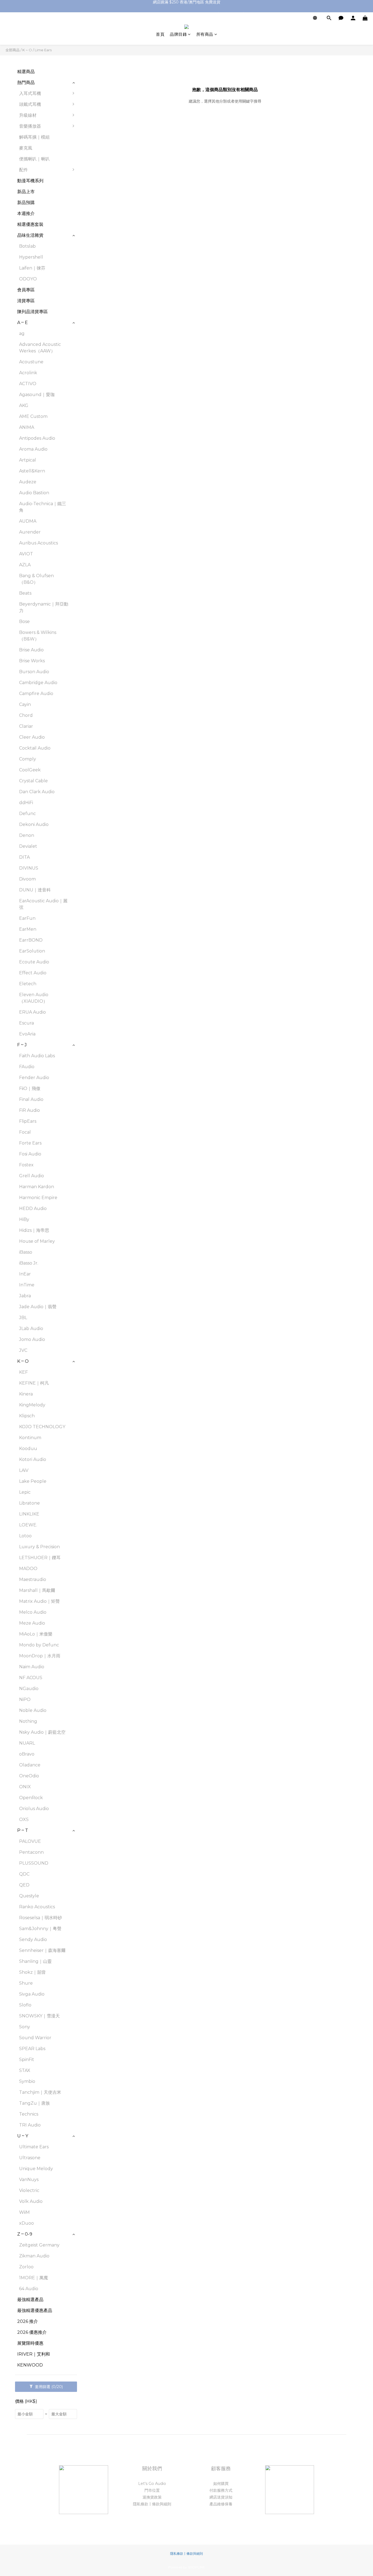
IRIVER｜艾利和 (34, 2354)
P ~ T (23, 1830)
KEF (23, 1372)
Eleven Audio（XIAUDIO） (34, 998)
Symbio (27, 2081)
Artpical (28, 460)
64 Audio (29, 2289)
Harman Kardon (37, 1187)
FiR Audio (29, 1110)
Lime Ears (43, 50)
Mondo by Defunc (39, 1645)
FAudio (27, 1067)
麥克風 (26, 148)
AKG (24, 405)
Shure (26, 1983)
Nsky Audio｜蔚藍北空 (42, 1732)
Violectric (29, 2190)
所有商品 (205, 34)
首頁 (160, 34)
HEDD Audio (33, 1208)
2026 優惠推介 (32, 2332)
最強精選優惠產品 (35, 2310)
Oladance (30, 1765)
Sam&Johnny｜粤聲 (40, 1929)
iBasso (26, 1252)
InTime (27, 1285)
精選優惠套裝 (30, 224)
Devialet (28, 846)
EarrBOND (31, 940)
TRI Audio (30, 2125)
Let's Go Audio (152, 2484)
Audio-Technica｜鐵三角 (43, 507)
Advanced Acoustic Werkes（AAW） (40, 348)
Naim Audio (32, 1667)
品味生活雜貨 (30, 235)
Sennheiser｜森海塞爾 (42, 1950)
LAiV (24, 1470)
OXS (24, 1819)
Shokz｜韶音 (32, 1972)
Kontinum (30, 1438)
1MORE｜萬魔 (34, 2278)
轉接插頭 (91, 183)
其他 (87, 216)
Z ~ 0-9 (25, 2234)
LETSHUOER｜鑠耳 (40, 1558)
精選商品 (26, 72)
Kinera (26, 1394)
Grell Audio (32, 1176)
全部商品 (13, 50)
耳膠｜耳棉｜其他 (100, 205)
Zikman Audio (34, 2256)
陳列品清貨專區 (32, 312)
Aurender (30, 532)
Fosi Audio (30, 1154)
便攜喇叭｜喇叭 (34, 159)
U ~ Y (23, 2136)
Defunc (27, 814)
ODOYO (28, 279)
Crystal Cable (33, 781)
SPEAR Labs (32, 2049)
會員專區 (26, 290)
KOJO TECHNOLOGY (42, 1427)
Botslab (27, 246)
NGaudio (29, 1689)
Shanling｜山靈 (35, 1961)
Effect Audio (33, 973)
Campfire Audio (36, 694)
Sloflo (25, 2005)
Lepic (25, 1492)
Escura (26, 1023)
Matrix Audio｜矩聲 (39, 1601)
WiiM (24, 2212)
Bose (24, 621)
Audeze (28, 482)
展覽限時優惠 (30, 2343)
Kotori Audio (33, 1459)
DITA (24, 857)
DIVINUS (29, 868)
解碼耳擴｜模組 (34, 137)
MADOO (28, 1569)
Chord (26, 715)
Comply (28, 759)
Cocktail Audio (35, 748)
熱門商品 (26, 83)
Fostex (26, 1165)
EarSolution (32, 951)
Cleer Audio (32, 737)
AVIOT (26, 554)
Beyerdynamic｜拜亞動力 (44, 607)
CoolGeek (30, 770)
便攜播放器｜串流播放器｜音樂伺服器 (106, 132)
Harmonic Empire (38, 1198)
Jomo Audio (32, 1339)
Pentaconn (31, 1852)
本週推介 (26, 213)
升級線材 (28, 115)
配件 (23, 170)
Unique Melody (36, 2169)
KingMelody (32, 1405)
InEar (25, 1274)
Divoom (27, 879)
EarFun (27, 918)
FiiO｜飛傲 (30, 1088)
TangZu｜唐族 (35, 2103)
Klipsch (27, 1416)
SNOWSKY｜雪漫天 (39, 2016)
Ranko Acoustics (37, 1907)
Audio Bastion (34, 493)
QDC (24, 1874)
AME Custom (33, 416)
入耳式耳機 (30, 93)
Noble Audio (33, 1710)
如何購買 (221, 2484)
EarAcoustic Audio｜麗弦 (43, 904)
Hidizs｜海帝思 (34, 1230)
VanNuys (29, 2180)
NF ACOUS (31, 1678)
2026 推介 (28, 2321)
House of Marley (37, 1241)
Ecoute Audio (34, 962)
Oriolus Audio (34, 1809)
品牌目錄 (178, 34)
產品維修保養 (221, 2504)
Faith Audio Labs (37, 1056)
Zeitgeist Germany (39, 2245)
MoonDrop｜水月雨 (40, 1656)
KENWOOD (30, 2365)
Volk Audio (31, 2201)
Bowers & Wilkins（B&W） (38, 636)
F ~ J (22, 1045)
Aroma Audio (33, 449)
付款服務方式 (221, 2490)
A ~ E (23, 323)
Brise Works (32, 661)
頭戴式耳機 (30, 104)
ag (22, 333)
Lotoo (25, 1536)
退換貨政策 (152, 2497)
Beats (25, 593)
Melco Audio (33, 1612)
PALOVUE (30, 1841)
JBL (23, 1318)
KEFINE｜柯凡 (34, 1383)
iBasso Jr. (29, 1263)
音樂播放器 (30, 126)
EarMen (28, 929)
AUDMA (28, 521)
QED (24, 1885)
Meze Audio (32, 1623)
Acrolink (28, 373)
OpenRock (31, 1798)
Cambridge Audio (38, 683)
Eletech (28, 984)
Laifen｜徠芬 (32, 268)
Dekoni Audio (34, 824)
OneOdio (29, 1776)
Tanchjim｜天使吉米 (40, 2092)
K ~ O (27, 50)
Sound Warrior (35, 2038)
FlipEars (28, 1121)
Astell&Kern (32, 471)
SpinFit (27, 2060)
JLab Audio (31, 1329)
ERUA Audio (32, 1012)
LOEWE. (28, 1525)
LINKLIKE (29, 1514)
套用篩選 (48, 2387)
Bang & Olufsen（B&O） (36, 579)
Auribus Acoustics (39, 543)
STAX (25, 2070)
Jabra (25, 1296)
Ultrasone (30, 2158)
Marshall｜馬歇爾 (37, 1590)
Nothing (28, 1721)
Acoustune (31, 362)
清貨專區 (26, 301)
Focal (25, 1132)
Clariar (26, 726)
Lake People (33, 1481)
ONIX (25, 1787)
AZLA (25, 565)
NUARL (27, 1743)
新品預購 (26, 203)
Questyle (29, 1896)
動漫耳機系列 (30, 181)
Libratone (29, 1503)
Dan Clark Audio (37, 792)
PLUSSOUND (34, 1863)
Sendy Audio (33, 1940)
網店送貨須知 (221, 2497)
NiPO (25, 1699)
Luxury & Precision (39, 1547)
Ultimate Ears (34, 2147)
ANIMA (27, 427)
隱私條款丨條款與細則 (152, 2504)
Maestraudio (33, 1579)
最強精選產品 (30, 2300)
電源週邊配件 (96, 173)
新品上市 (26, 192)
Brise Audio (31, 650)
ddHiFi (26, 803)
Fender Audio (34, 1078)
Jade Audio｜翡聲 (38, 1307)
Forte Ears (30, 1143)
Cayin (25, 704)
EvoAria (27, 1034)
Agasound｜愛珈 (37, 395)
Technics (29, 2114)
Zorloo (26, 2267)
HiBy (24, 1219)
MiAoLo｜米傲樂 (36, 1634)
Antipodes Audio (37, 438)
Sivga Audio (32, 1994)
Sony (25, 2027)
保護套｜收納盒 (98, 194)
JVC (23, 1350)
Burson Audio (34, 672)
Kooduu (28, 1449)
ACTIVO (28, 384)
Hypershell (31, 257)
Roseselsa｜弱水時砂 (41, 1918)
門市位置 (152, 2490)
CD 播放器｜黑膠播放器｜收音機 (106, 150)
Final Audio (31, 1099)
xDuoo (26, 2223)
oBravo (27, 1754)
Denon (27, 835)
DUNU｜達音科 (35, 890)
